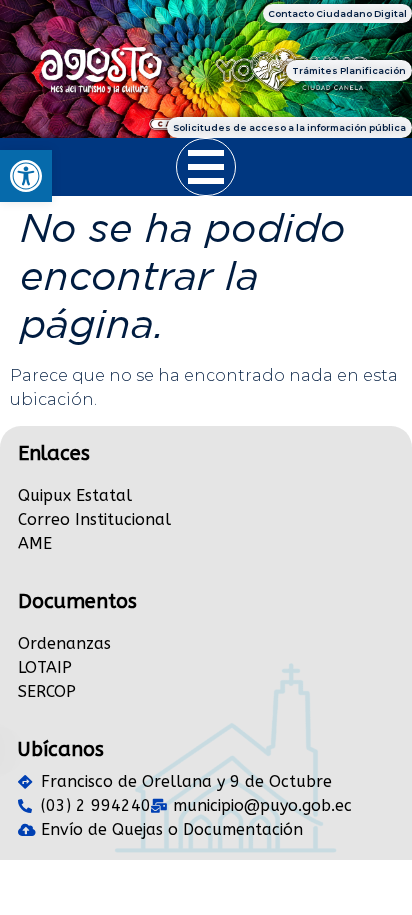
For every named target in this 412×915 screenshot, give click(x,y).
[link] (26, 176)
